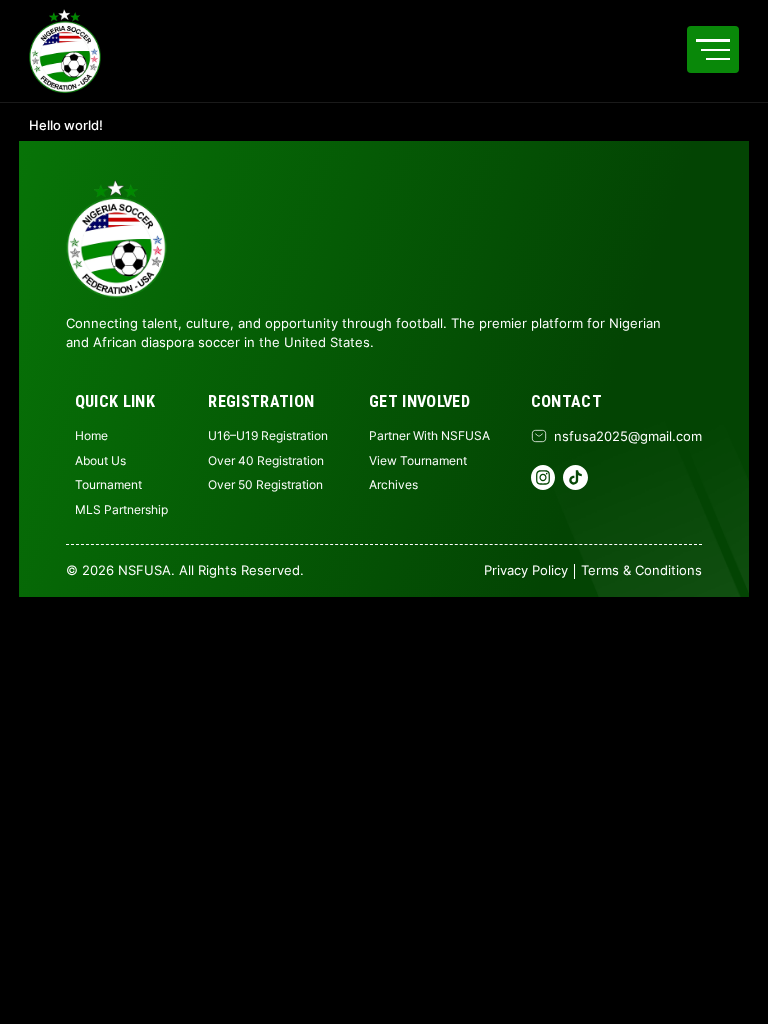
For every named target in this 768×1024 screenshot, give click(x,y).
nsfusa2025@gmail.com (628, 436)
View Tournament (418, 460)
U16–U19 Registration (268, 435)
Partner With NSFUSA (429, 435)
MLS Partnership (121, 509)
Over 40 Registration (266, 460)
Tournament (108, 484)
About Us (100, 460)
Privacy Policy (526, 570)
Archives (393, 484)
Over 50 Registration (265, 484)
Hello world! (66, 125)
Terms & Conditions (641, 570)
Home (91, 435)
